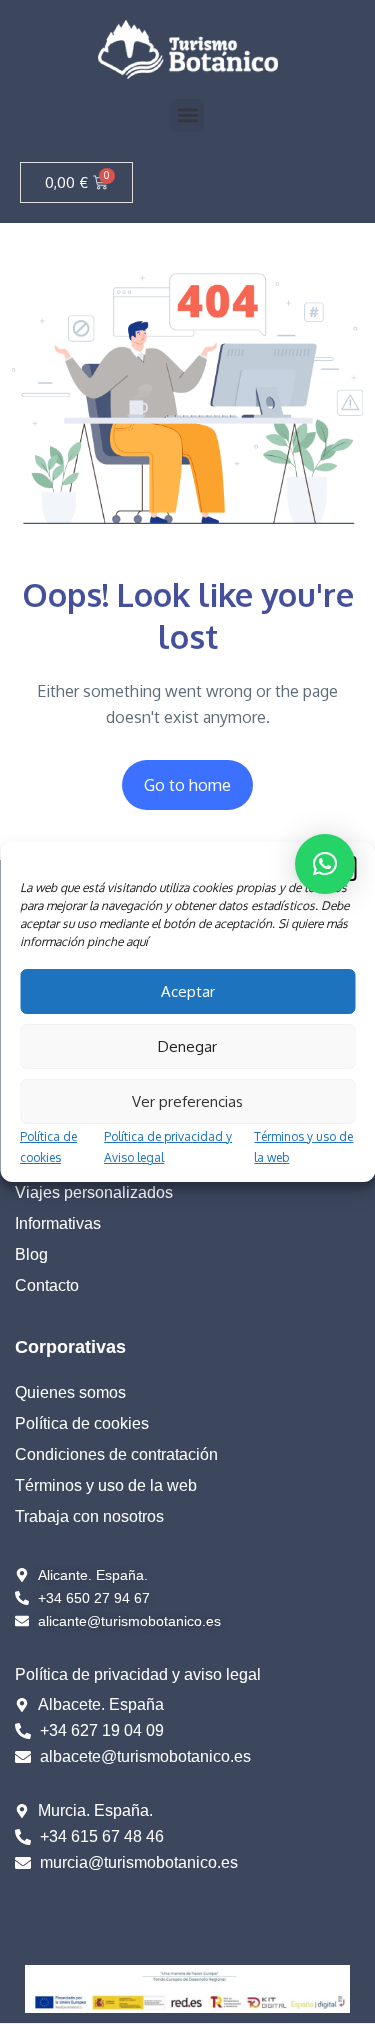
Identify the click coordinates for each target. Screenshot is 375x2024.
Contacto (47, 1285)
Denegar (187, 1046)
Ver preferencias (187, 1101)
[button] (187, 115)
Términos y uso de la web (106, 1485)
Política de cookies (82, 1423)
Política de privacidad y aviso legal (138, 1674)
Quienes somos (70, 1392)
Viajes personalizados (94, 1192)
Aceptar (188, 991)
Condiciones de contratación (116, 1454)
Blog (31, 1254)
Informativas (58, 1223)
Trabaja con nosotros (89, 1516)
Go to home (187, 785)
